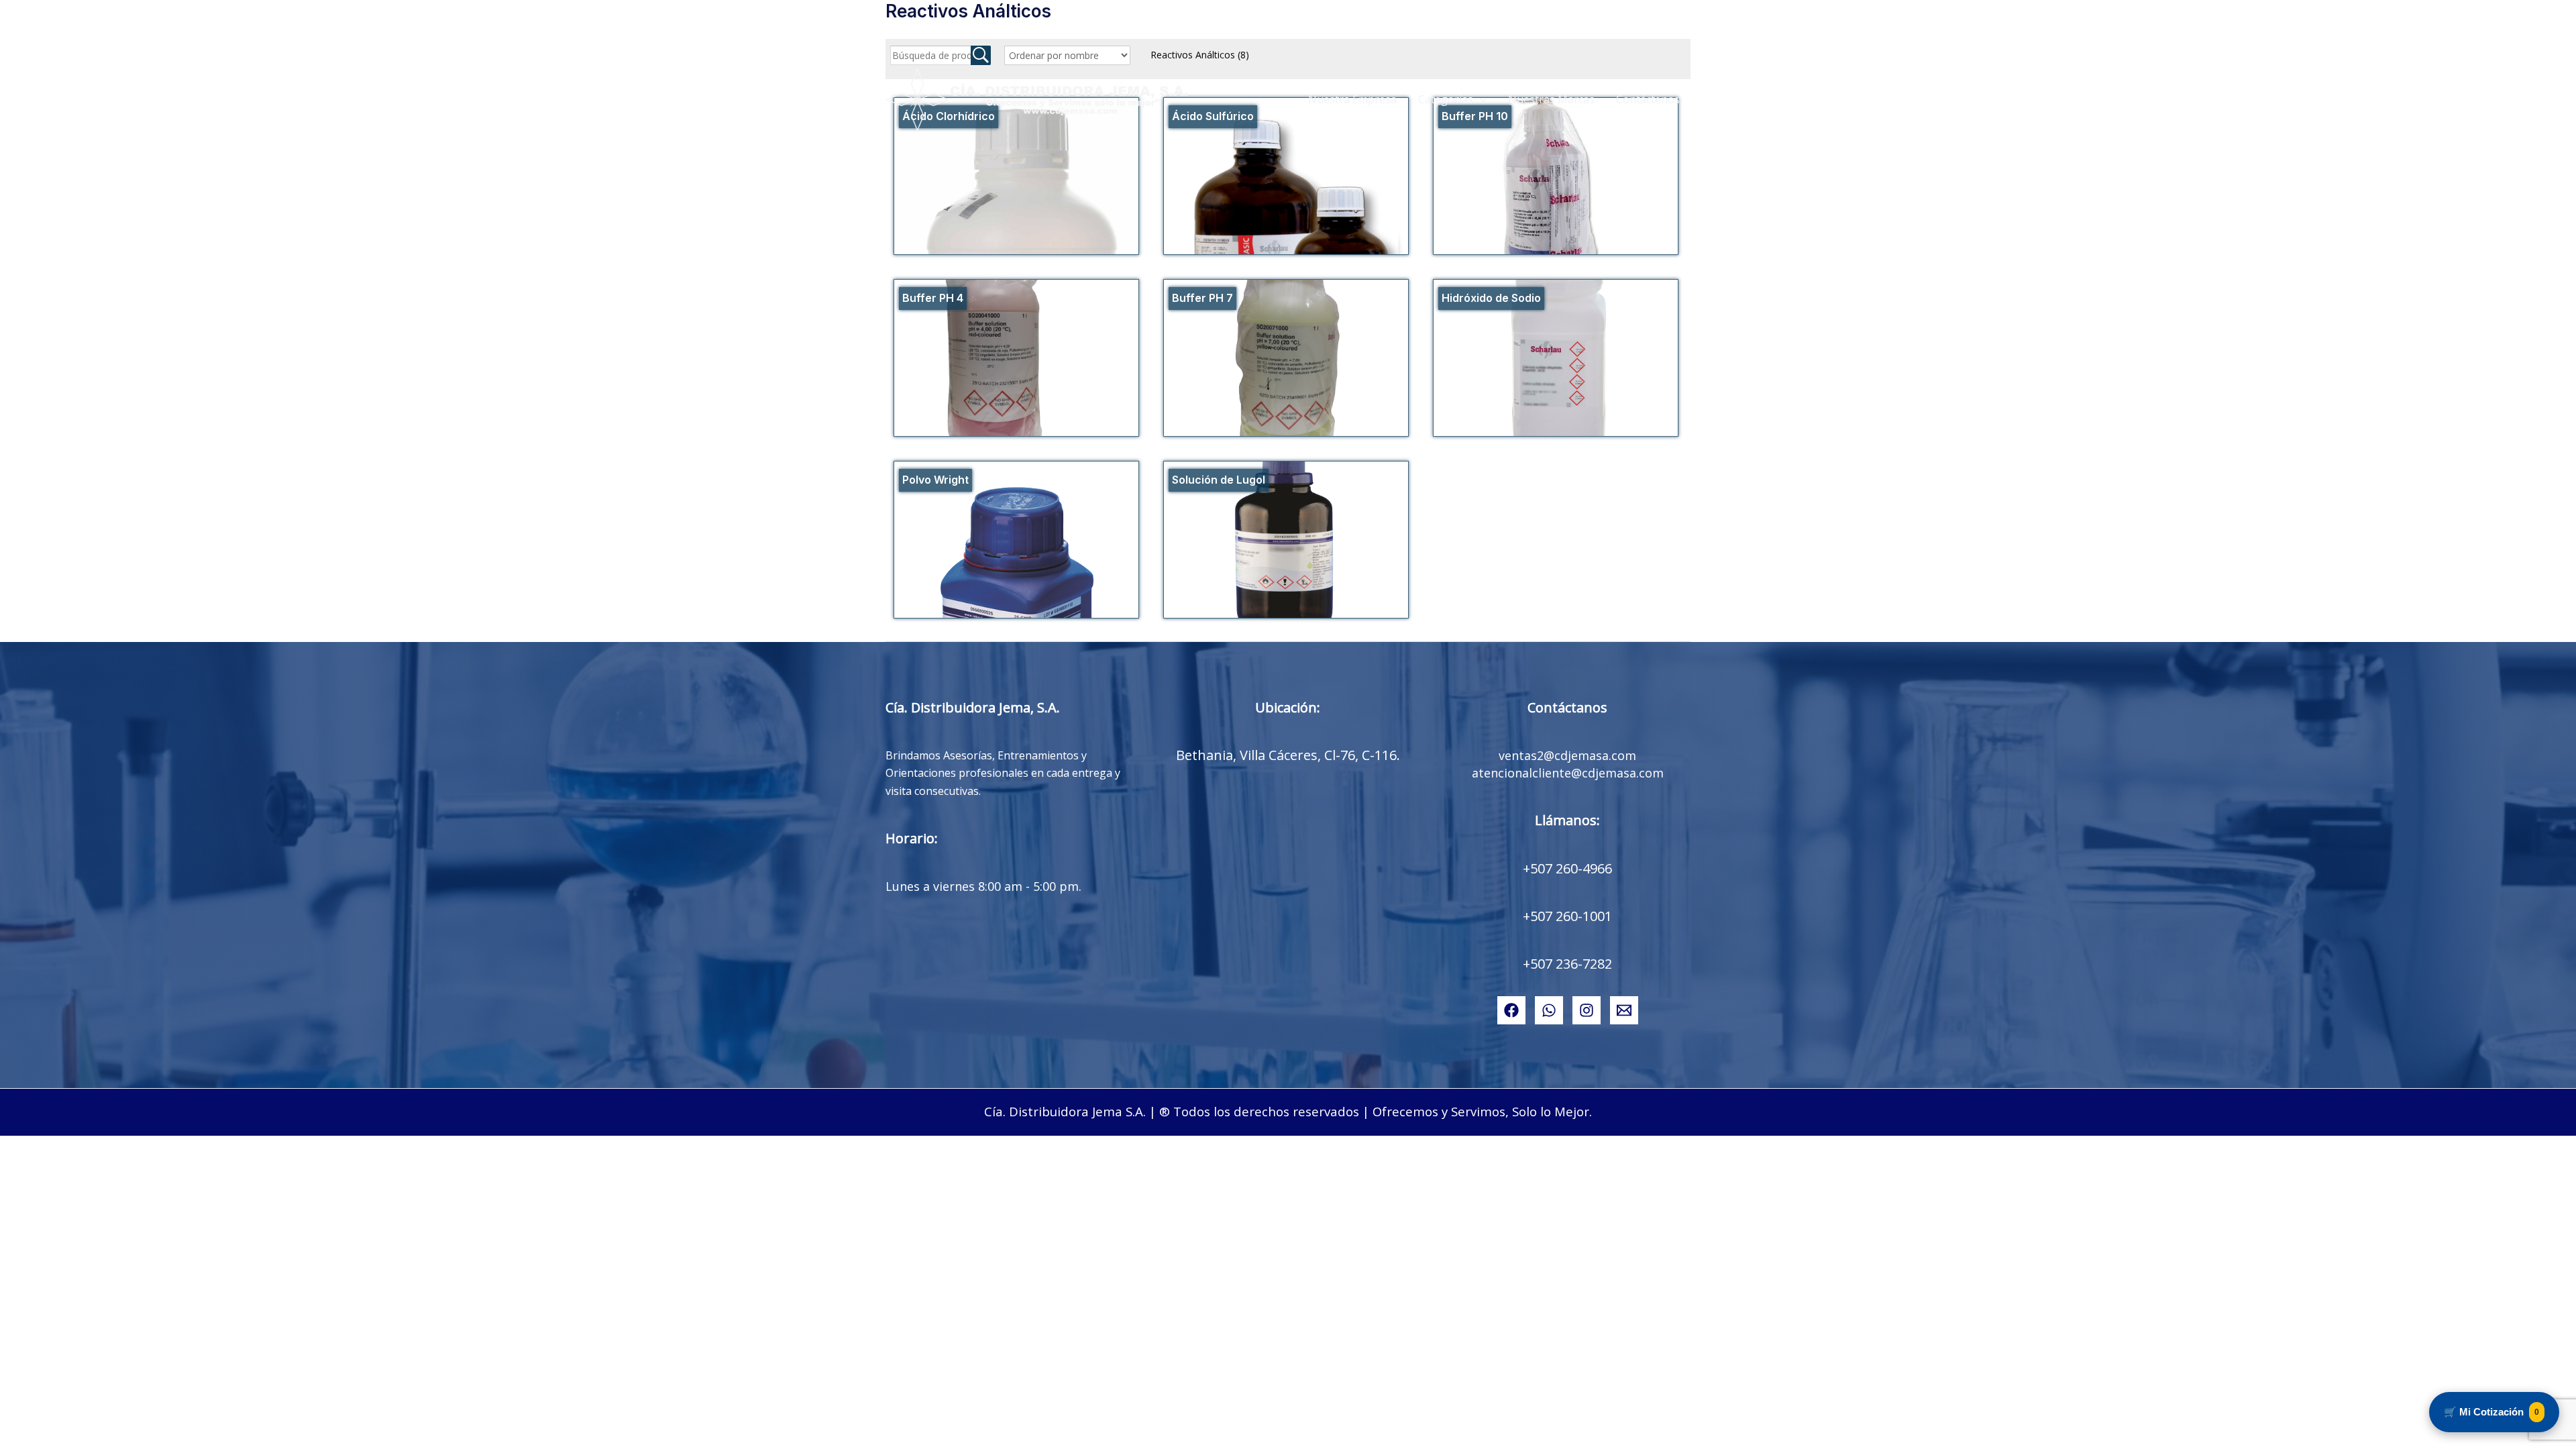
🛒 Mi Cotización (2491, 1412)
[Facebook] (1511, 1010)
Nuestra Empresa (1352, 99)
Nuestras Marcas (1551, 99)
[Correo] (1624, 1010)
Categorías (1446, 99)
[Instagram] (1587, 1010)
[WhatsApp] (1549, 1010)
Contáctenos (1648, 99)
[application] (1480, 99)
